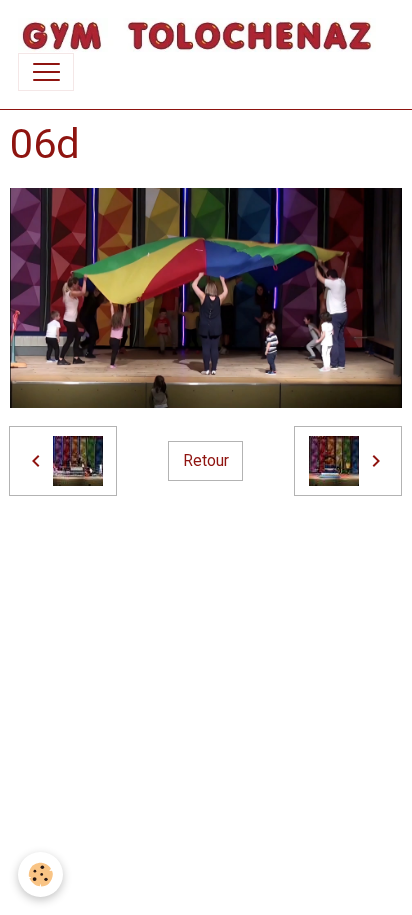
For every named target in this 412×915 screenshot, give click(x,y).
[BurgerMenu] (46, 72)
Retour (206, 460)
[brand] (197, 35)
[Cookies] (40, 874)
